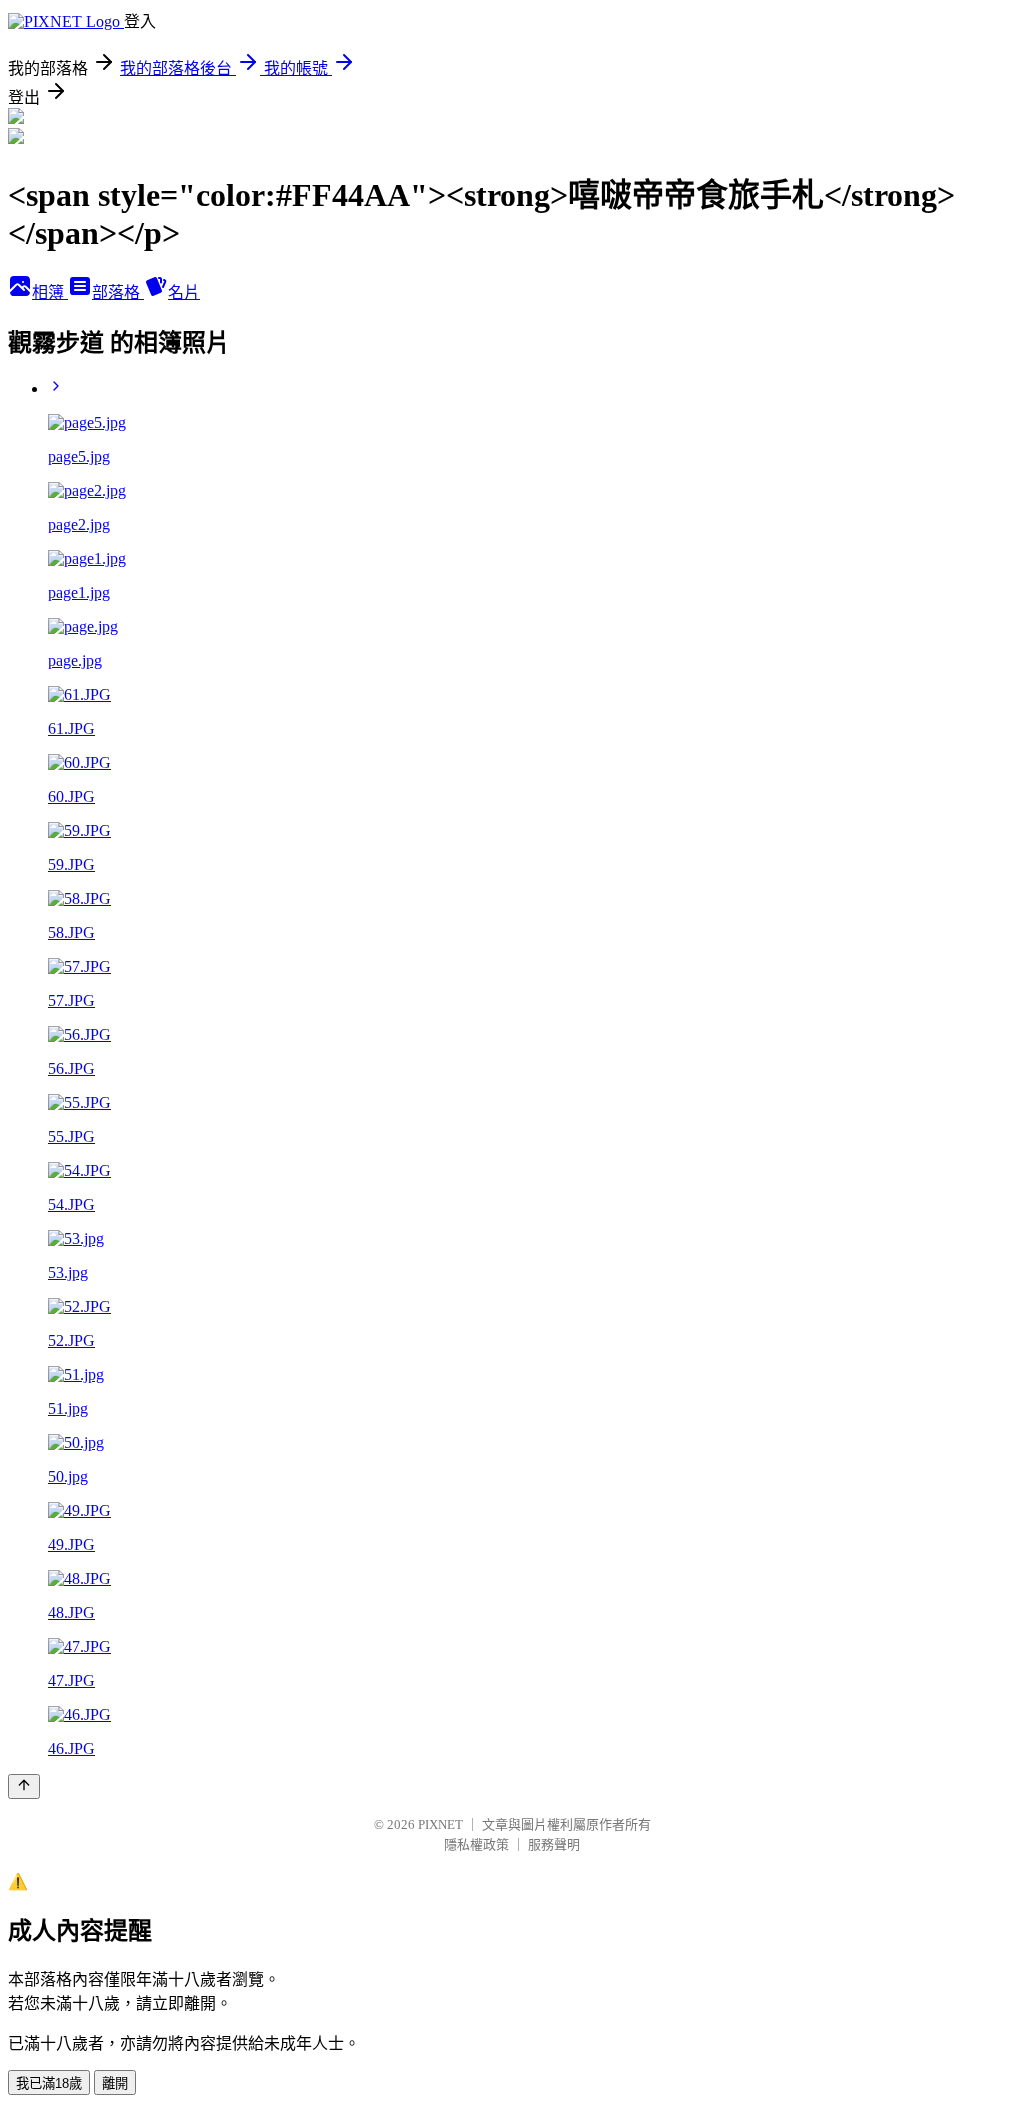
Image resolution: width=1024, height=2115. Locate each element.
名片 (184, 292)
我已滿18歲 (49, 2083)
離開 (115, 2083)
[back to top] (24, 1786)
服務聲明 (554, 1844)
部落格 (118, 292)
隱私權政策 (476, 1844)
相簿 (50, 292)
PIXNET (440, 1824)
